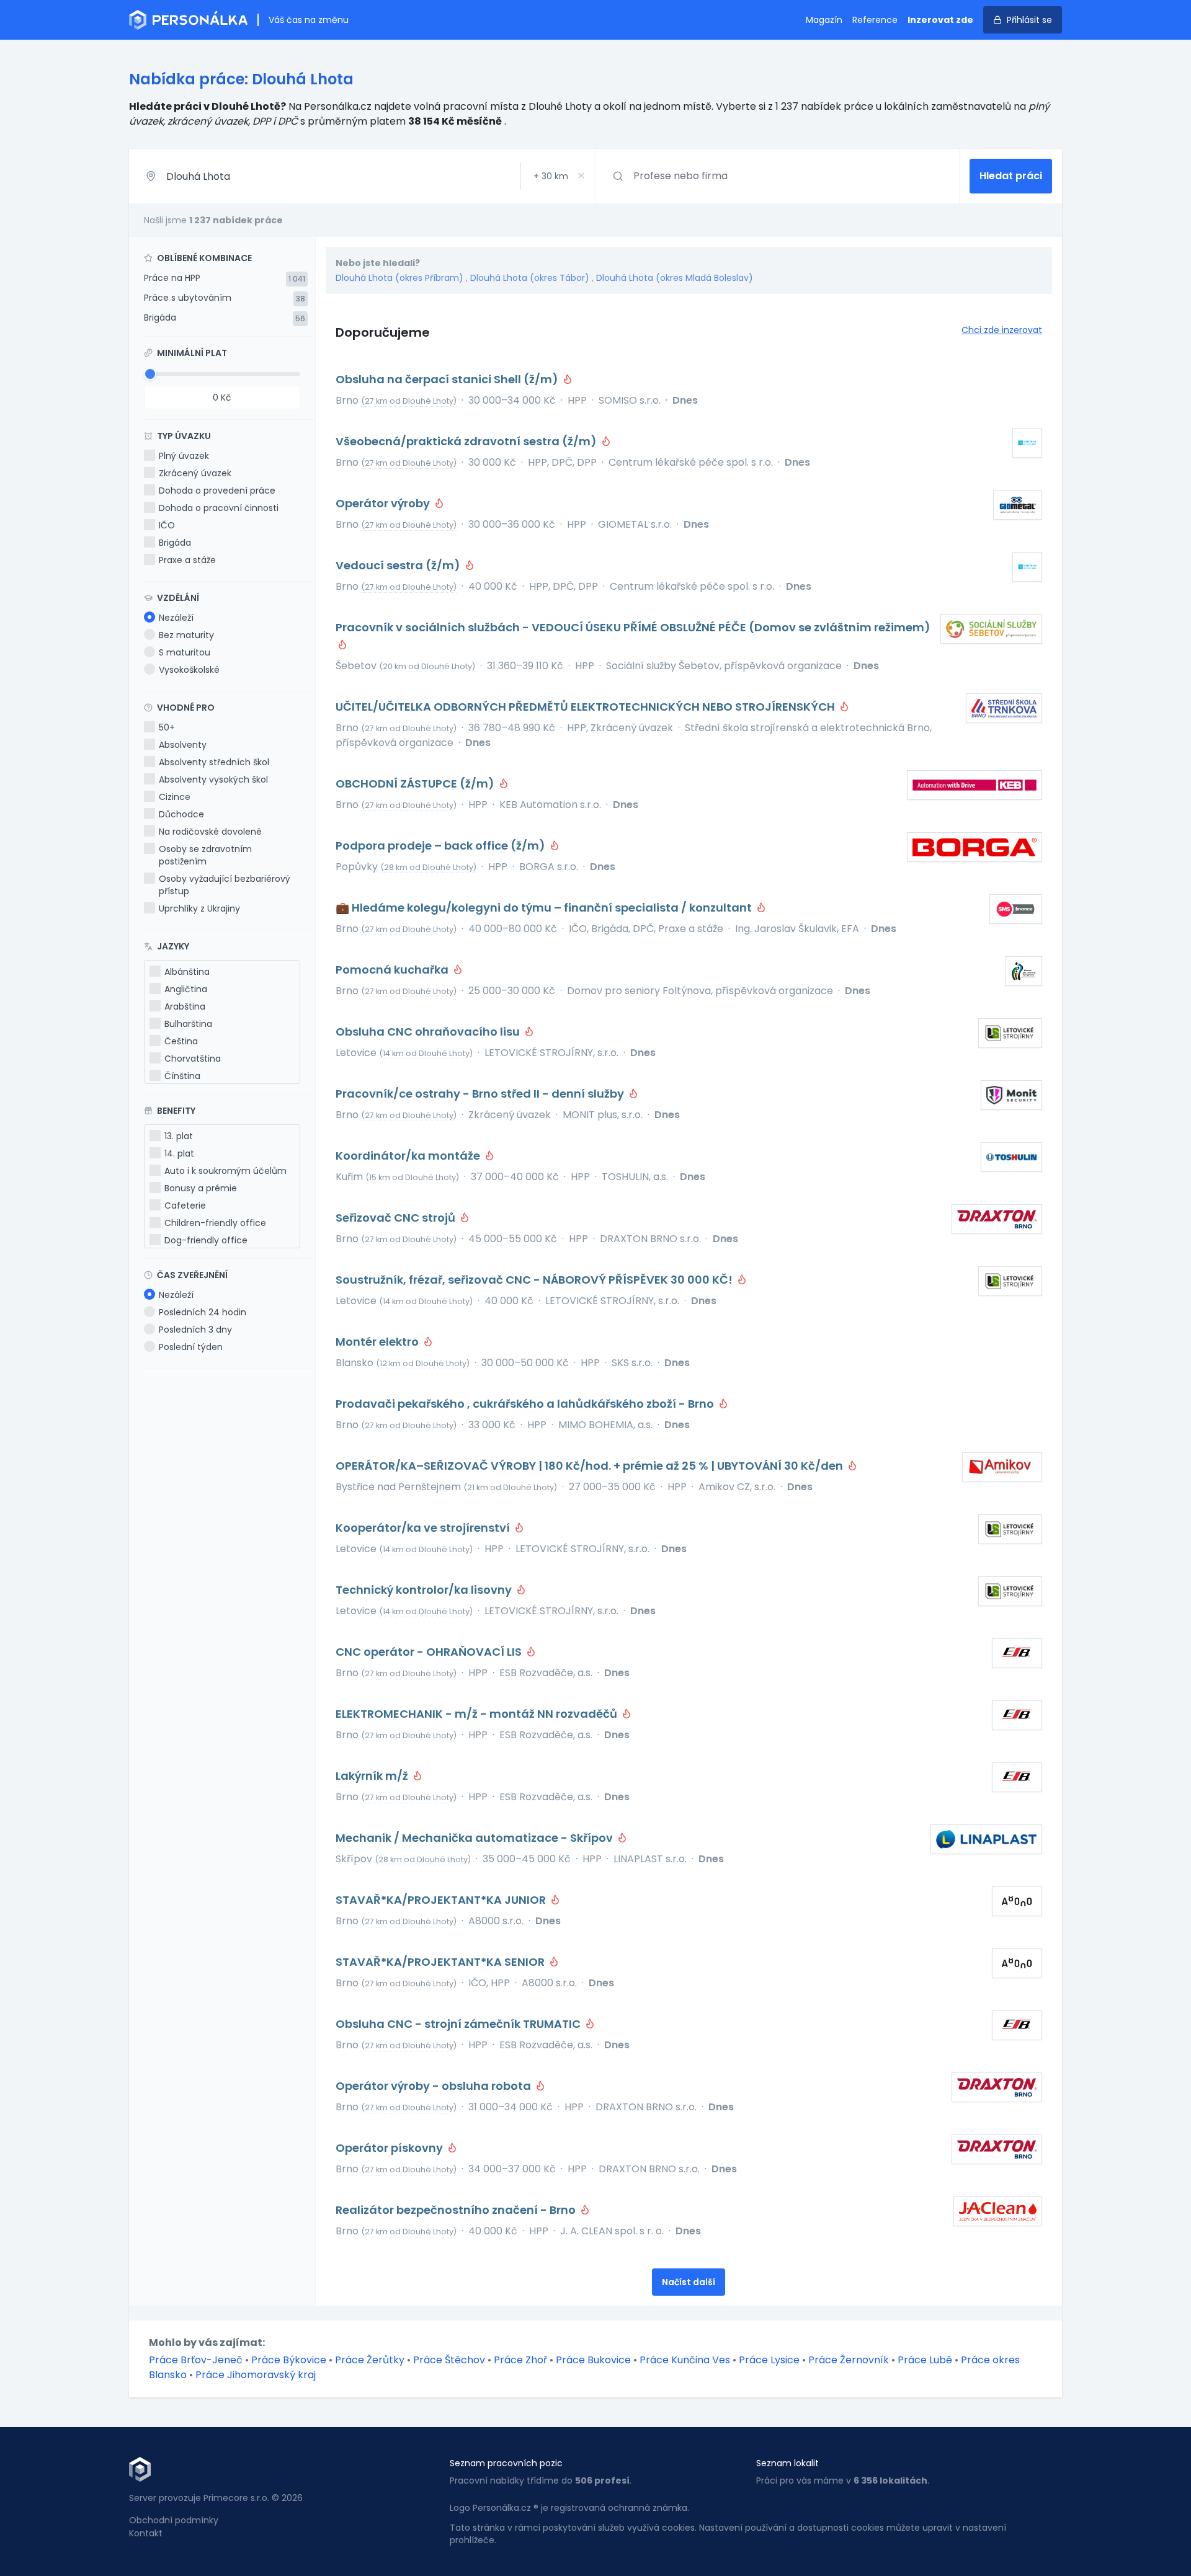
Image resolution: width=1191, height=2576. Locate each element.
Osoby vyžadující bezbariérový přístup (225, 885)
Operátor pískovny (390, 2148)
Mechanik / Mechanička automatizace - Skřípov (475, 1838)
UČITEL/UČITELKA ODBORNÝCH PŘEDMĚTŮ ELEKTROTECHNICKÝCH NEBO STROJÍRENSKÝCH (587, 707)
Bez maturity (186, 635)
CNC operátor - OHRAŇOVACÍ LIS (430, 1652)
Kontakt (146, 2533)
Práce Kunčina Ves (685, 2360)
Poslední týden (191, 1347)
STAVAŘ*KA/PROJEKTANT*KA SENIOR (441, 1962)
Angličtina (186, 989)
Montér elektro (378, 1342)
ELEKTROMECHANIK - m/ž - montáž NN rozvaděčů (478, 1714)
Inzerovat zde (940, 20)
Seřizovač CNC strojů (397, 1218)
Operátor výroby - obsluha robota (435, 2086)
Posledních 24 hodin (203, 1312)
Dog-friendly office (206, 1240)
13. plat (179, 1136)
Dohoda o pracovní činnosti (219, 508)
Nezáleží (176, 618)
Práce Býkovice (289, 2360)
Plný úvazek (184, 456)
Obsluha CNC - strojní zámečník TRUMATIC (459, 2024)
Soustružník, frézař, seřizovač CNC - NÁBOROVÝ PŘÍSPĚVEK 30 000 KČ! (535, 1280)
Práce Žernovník (849, 2360)
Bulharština (188, 1024)
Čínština (182, 1076)
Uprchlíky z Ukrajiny (199, 908)
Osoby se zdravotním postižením (205, 855)
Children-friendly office (215, 1223)
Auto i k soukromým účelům (225, 1171)
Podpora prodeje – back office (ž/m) (442, 846)
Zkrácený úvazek (195, 473)
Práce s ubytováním (188, 298)
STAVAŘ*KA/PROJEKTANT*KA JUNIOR (442, 1900)
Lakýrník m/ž (373, 1776)
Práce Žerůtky (370, 2360)
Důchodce (181, 814)
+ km (551, 176)
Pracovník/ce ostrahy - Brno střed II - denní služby (481, 1094)
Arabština (185, 1006)
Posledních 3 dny (195, 1330)
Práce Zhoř (520, 2360)
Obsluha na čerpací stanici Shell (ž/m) (448, 379)
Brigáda (160, 318)
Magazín (824, 20)
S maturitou (185, 652)
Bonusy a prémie (201, 1188)
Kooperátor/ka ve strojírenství (424, 1528)
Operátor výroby (384, 503)
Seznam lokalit (787, 2463)
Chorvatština (193, 1059)
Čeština (181, 1041)
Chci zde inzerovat (1002, 330)
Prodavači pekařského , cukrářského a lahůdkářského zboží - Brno (526, 1404)
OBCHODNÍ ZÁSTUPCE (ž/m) (416, 784)
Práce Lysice (769, 2360)
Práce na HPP (172, 278)
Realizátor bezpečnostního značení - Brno (457, 2210)
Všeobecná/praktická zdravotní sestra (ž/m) (467, 441)
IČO (167, 525)
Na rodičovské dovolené (210, 832)
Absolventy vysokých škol (213, 779)
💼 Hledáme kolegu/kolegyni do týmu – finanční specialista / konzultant (545, 908)
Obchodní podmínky (174, 2520)
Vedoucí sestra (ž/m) (399, 565)
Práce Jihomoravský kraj (256, 2375)
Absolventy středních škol (214, 762)
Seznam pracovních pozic (506, 2463)
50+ (167, 727)
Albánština (187, 972)
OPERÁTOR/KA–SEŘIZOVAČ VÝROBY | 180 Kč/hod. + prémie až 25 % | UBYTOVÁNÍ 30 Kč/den (591, 1466)
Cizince (175, 797)
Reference (875, 20)
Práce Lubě (925, 2360)
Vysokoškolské (189, 670)
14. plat (179, 1153)
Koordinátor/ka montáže (409, 1156)
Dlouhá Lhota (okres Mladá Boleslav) (675, 278)
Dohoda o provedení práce (217, 491)
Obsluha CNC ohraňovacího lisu (429, 1032)
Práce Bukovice (593, 2360)
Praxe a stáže (187, 560)
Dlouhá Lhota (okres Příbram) (399, 278)
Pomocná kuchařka (393, 970)
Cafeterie (185, 1206)
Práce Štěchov (449, 2360)
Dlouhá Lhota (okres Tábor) (530, 278)
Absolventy (183, 745)
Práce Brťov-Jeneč (196, 2360)
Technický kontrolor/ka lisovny (425, 1590)
